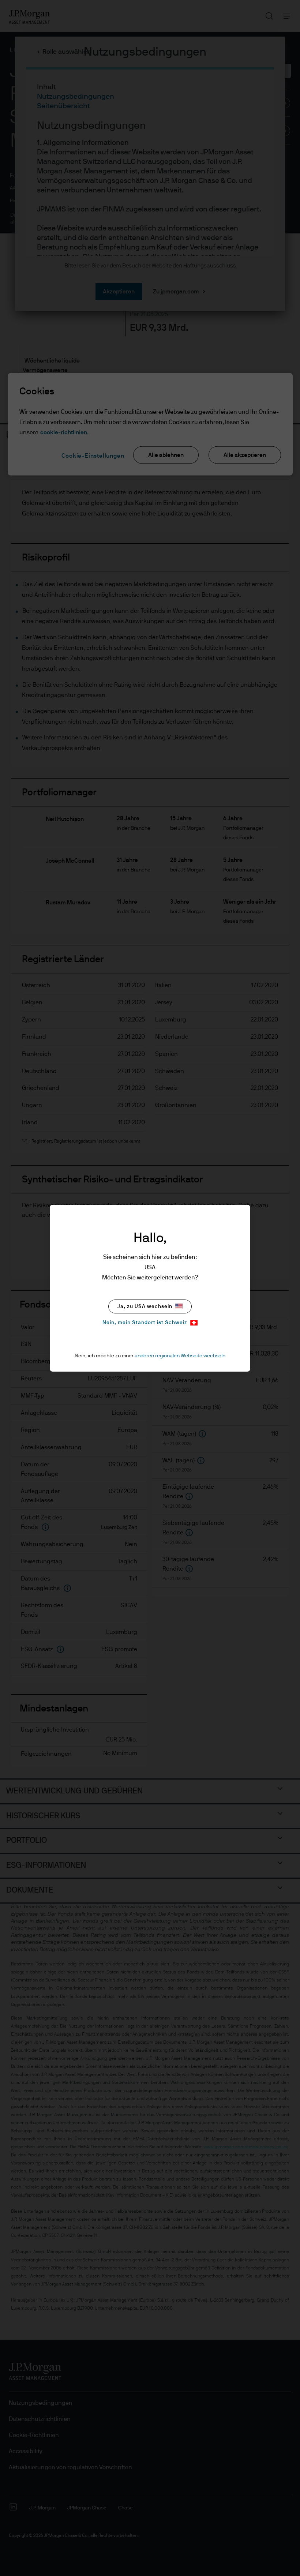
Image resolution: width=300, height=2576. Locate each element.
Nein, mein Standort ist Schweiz (145, 1323)
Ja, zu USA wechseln (145, 1306)
